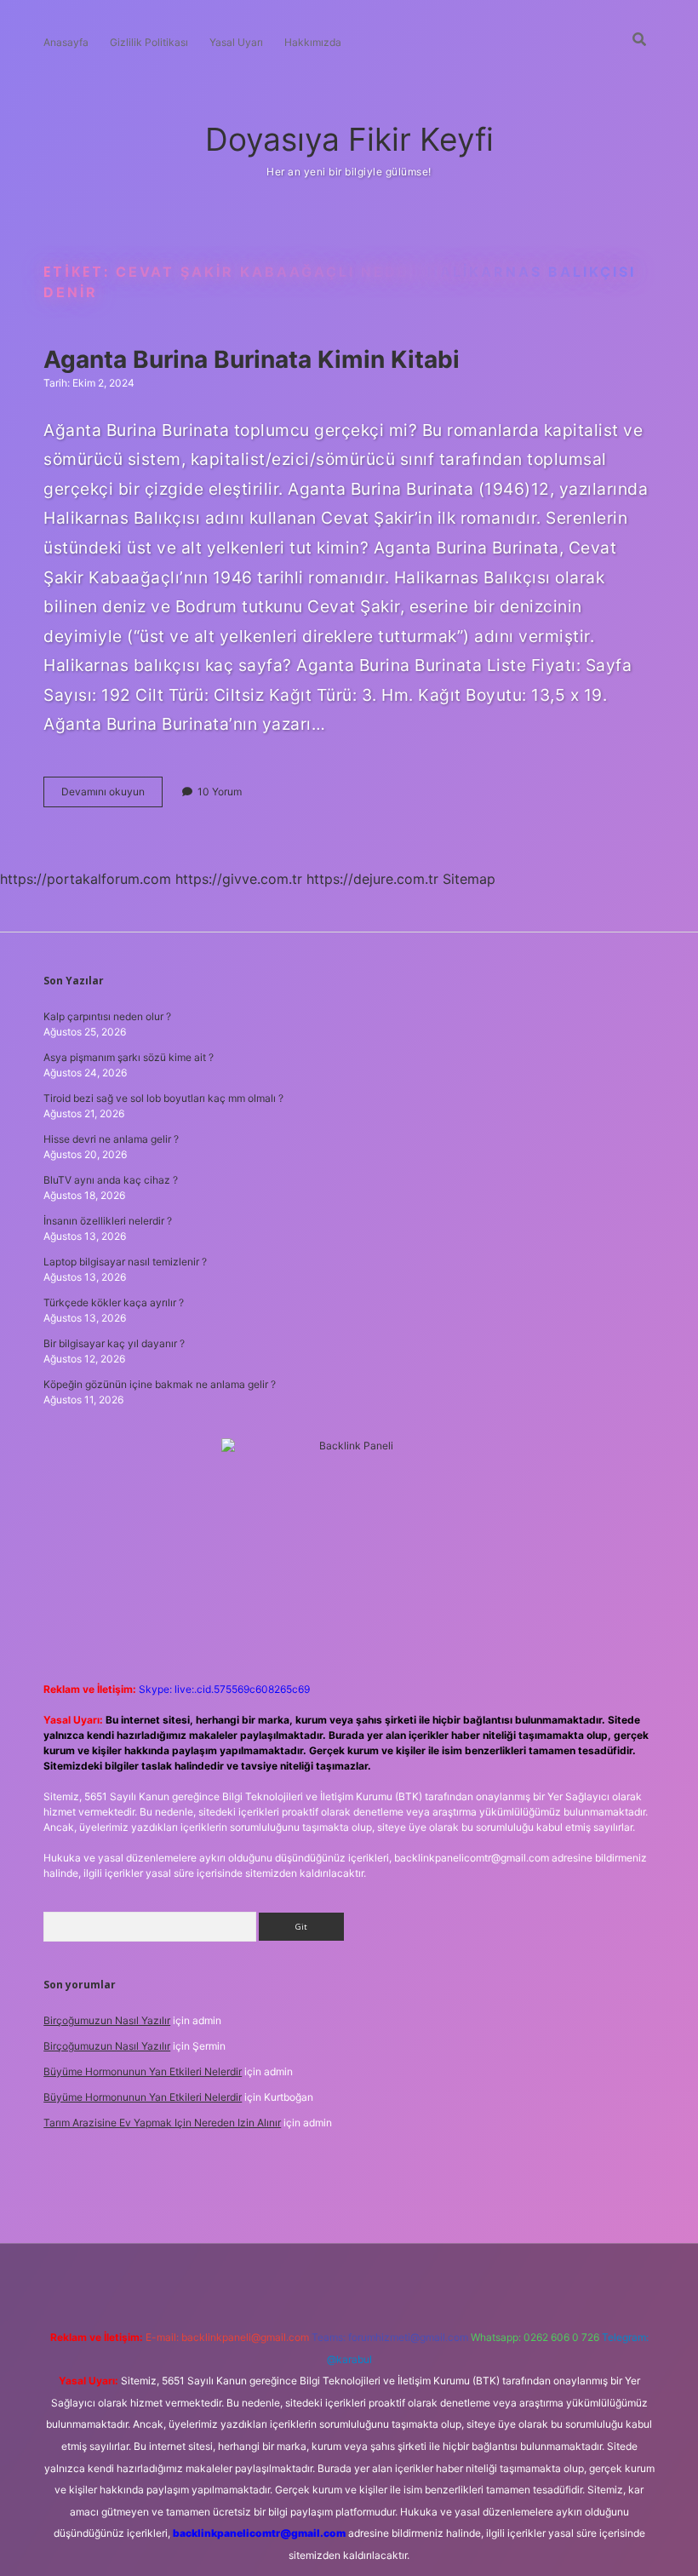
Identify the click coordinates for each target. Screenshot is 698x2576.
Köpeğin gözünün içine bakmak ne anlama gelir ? (160, 1384)
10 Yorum (220, 792)
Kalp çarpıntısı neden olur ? (107, 1016)
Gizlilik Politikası (149, 42)
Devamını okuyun (112, 796)
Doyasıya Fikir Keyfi (349, 139)
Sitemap (469, 879)
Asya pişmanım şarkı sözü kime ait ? (129, 1057)
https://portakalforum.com (86, 879)
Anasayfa (66, 42)
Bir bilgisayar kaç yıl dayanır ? (114, 1343)
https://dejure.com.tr (372, 879)
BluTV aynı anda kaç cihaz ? (111, 1180)
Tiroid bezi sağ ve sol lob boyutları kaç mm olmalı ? (163, 1098)
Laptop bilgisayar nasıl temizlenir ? (125, 1262)
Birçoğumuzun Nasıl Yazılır (107, 2020)
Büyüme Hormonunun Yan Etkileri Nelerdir (143, 2071)
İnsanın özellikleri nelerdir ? (108, 1221)
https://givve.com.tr (239, 879)
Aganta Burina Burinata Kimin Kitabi (252, 359)
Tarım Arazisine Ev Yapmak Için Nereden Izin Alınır (162, 2123)
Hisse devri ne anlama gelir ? (111, 1139)
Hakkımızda (313, 42)
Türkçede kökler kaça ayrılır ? (114, 1302)
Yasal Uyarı (236, 42)
